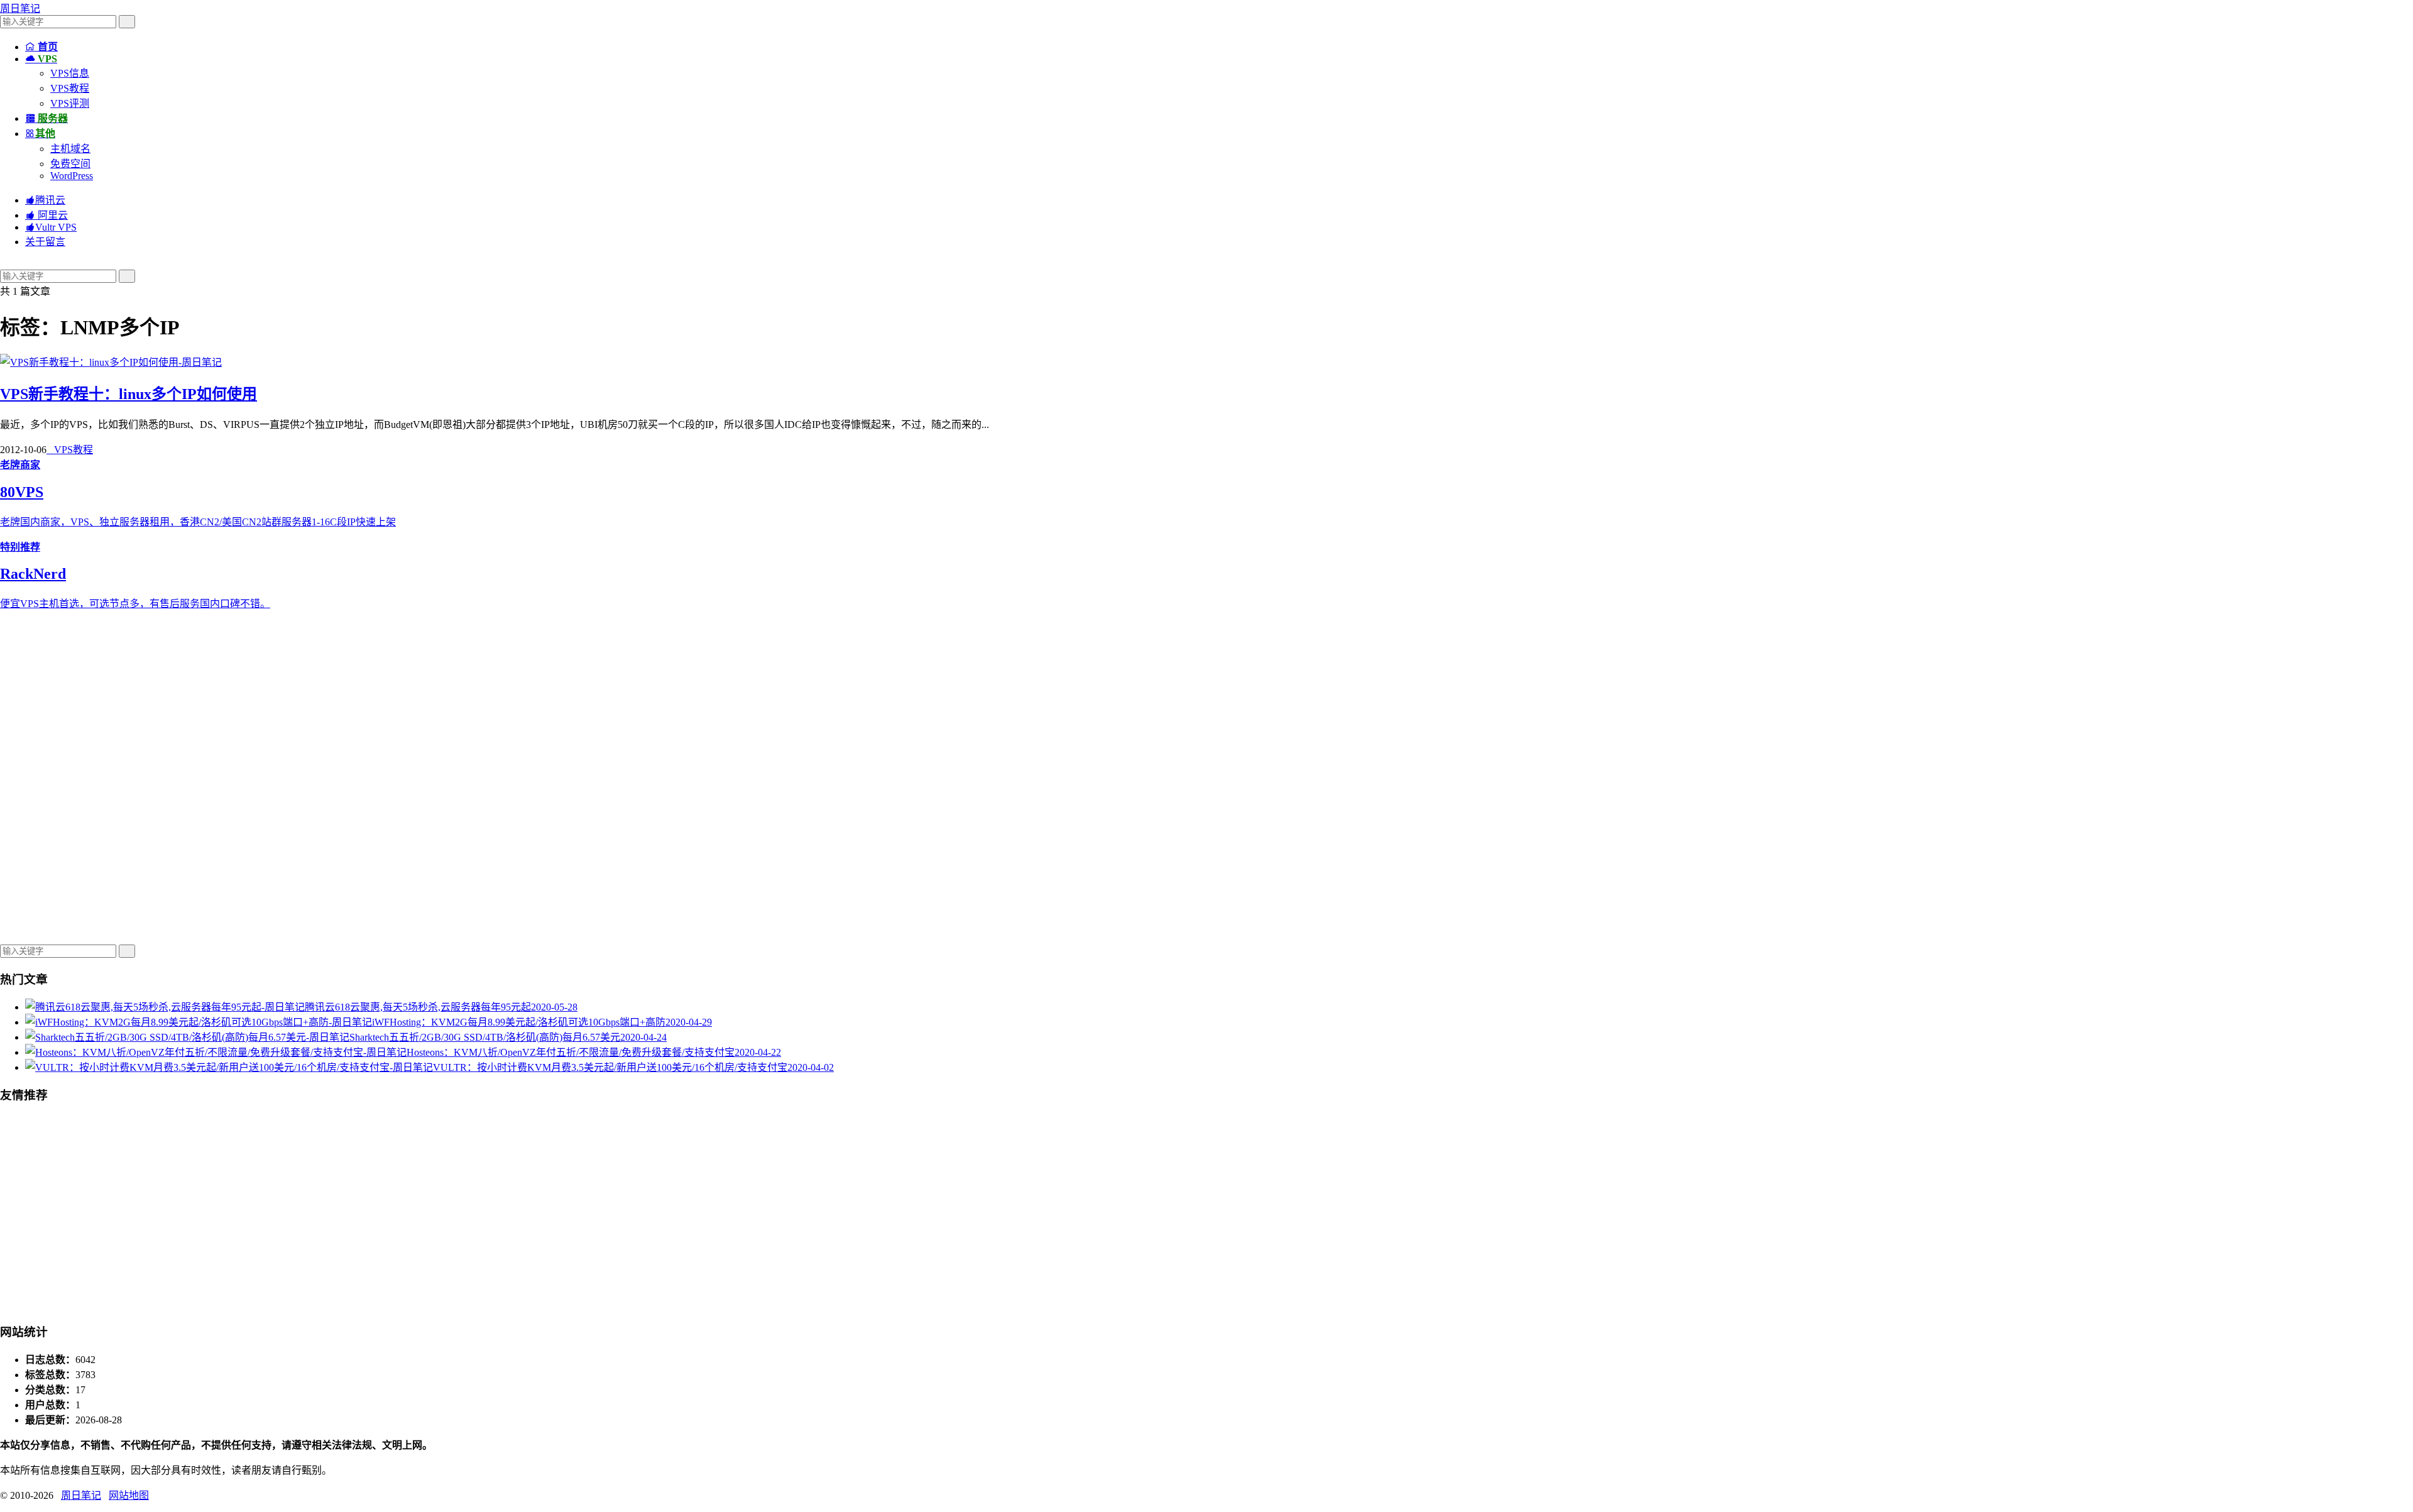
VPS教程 (70, 88)
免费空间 (70, 164)
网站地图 (129, 1495)
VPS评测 (70, 103)
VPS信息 (70, 73)
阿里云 (47, 215)
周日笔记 (20, 8)
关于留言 (45, 242)
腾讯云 (45, 200)
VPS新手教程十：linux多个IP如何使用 (129, 394)
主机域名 (70, 149)
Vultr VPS (51, 227)
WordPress (72, 176)
